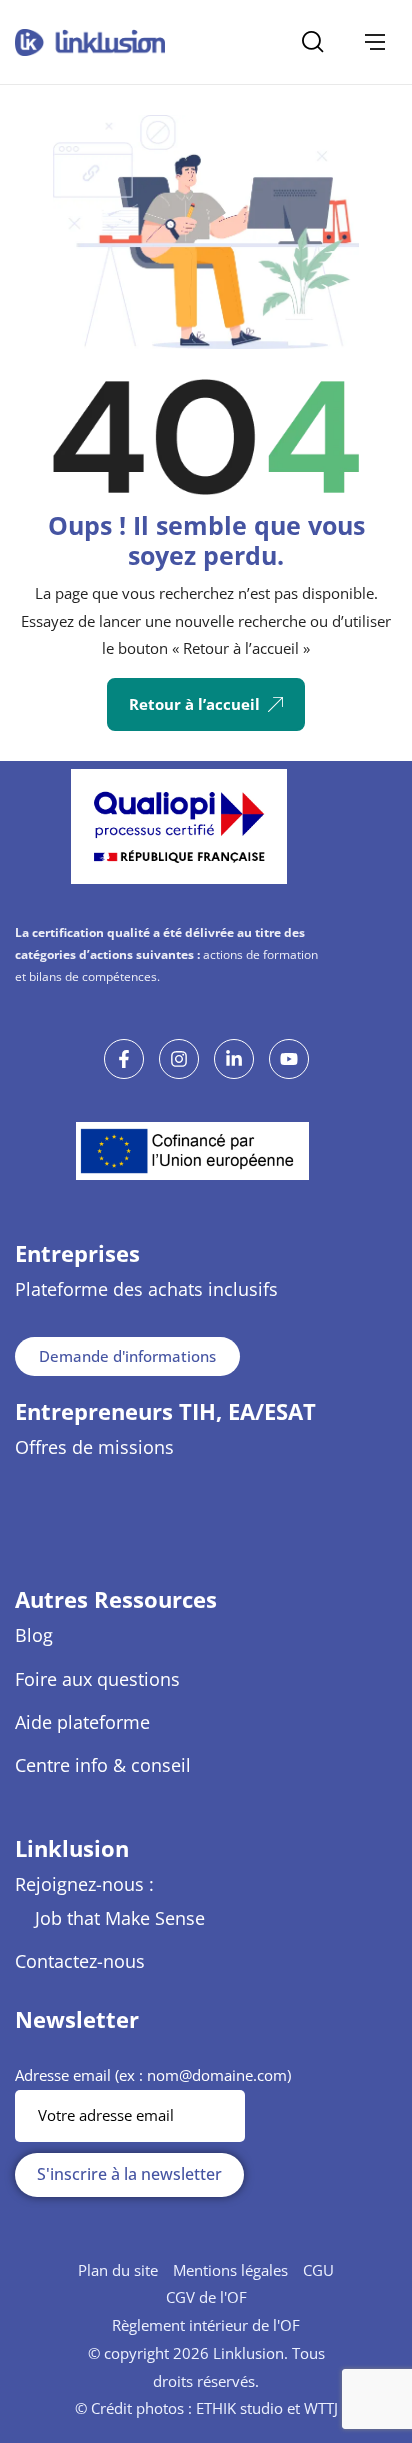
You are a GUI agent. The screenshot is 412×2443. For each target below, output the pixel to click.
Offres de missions (94, 1447)
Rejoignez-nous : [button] (84, 1884)
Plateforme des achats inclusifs (146, 1289)
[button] (375, 42)
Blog (34, 1635)
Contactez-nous (80, 1961)
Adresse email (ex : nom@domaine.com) (153, 2075)
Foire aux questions (97, 1679)
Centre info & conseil (103, 1765)
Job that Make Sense (120, 1918)
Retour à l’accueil (194, 704)
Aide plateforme (82, 1722)
